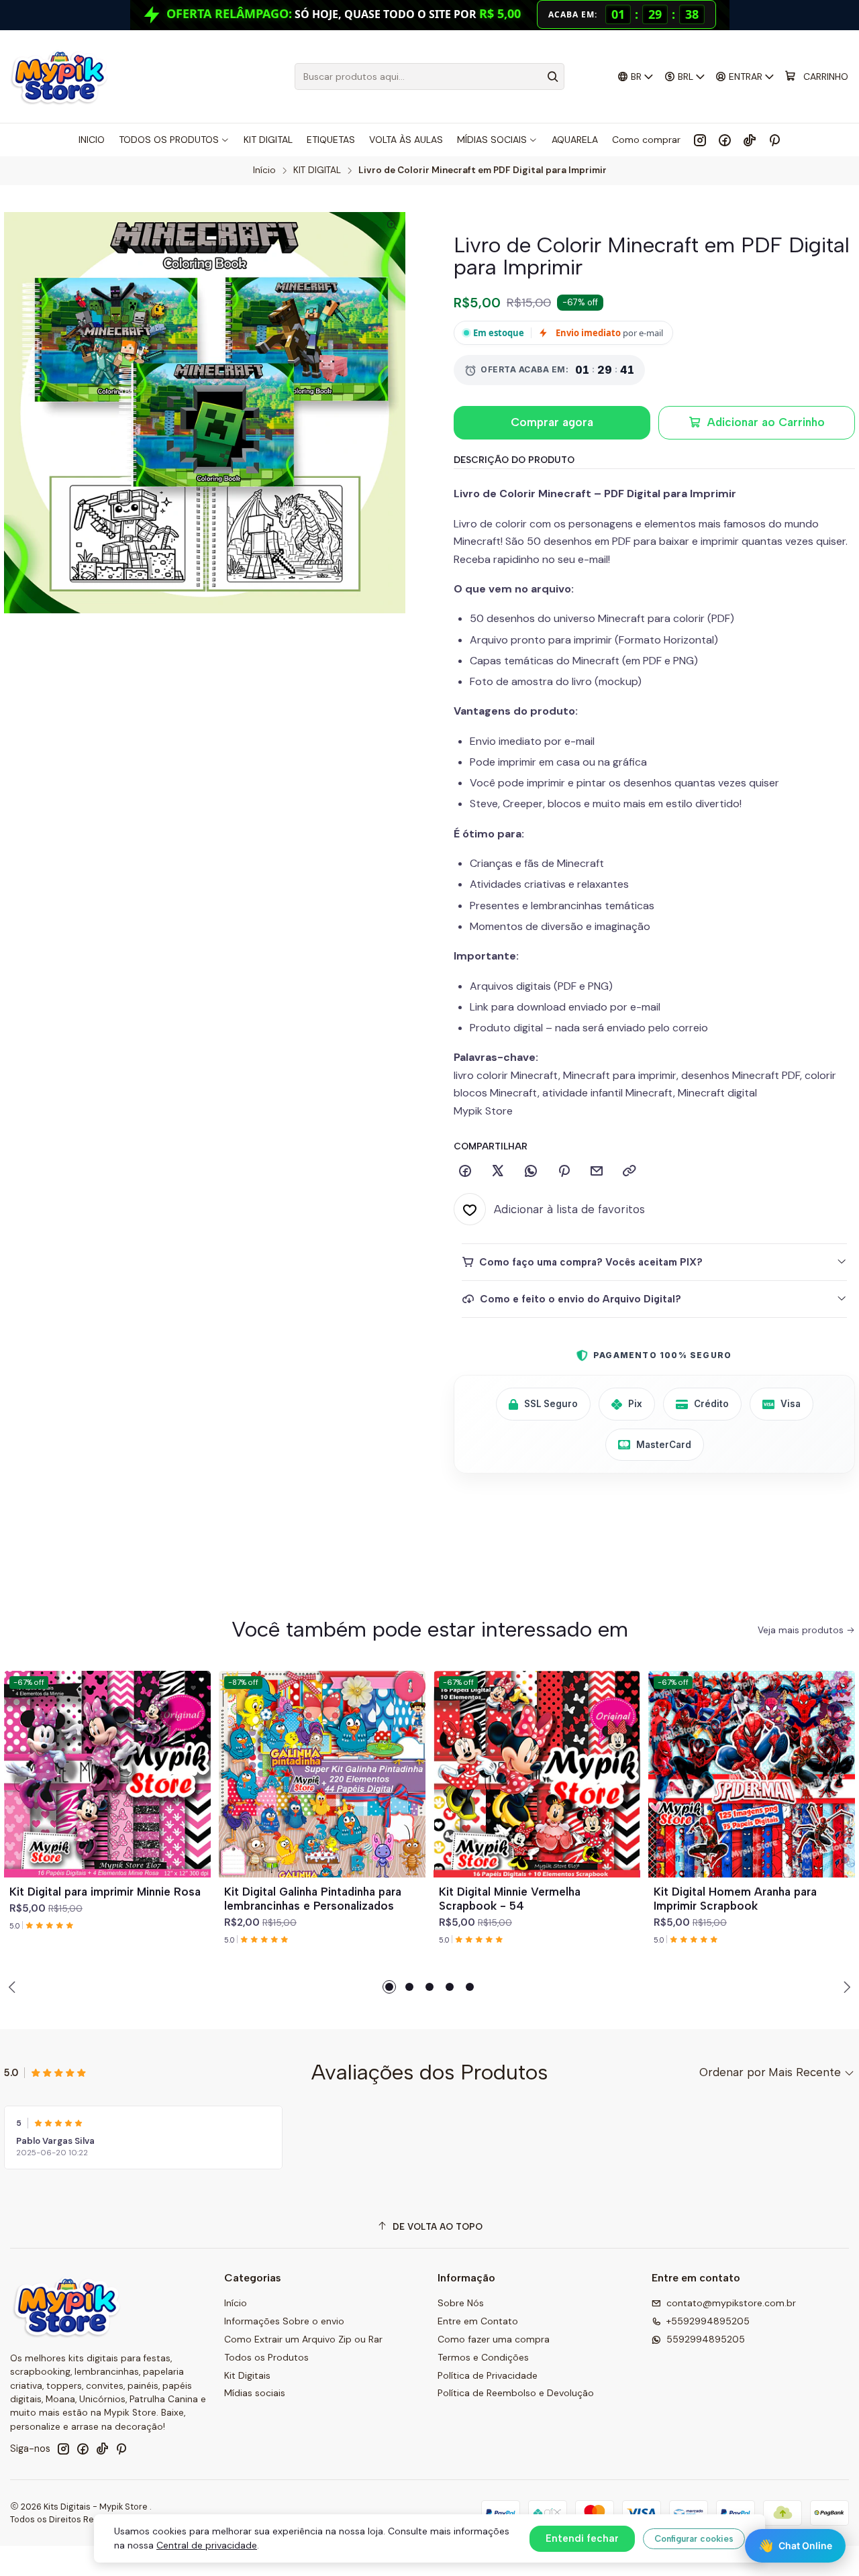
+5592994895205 (708, 2321)
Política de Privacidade (488, 2375)
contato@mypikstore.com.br (731, 2303)
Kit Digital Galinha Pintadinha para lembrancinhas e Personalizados (313, 1899)
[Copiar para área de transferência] (629, 1172)
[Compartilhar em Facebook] (465, 1172)
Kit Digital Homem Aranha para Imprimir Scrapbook (735, 1899)
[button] (389, 1987)
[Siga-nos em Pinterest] (774, 140)
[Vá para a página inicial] (59, 76)
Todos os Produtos (266, 2357)
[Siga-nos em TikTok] (750, 140)
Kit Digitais (247, 2375)
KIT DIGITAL (317, 170)
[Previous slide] (14, 1987)
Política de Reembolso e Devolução (516, 2393)
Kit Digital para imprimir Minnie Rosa (105, 1892)
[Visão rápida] (195, 1790)
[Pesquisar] (553, 76)
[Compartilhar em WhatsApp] (531, 1172)
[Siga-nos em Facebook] (725, 140)
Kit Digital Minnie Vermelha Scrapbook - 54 (510, 1899)
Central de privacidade (207, 2545)
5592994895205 (706, 2339)
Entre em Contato (478, 2321)
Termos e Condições (483, 2357)
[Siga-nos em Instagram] (700, 140)
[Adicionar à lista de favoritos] (195, 1758)
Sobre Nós (461, 2303)
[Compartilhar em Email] (597, 1172)
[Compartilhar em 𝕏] (498, 1172)
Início (264, 170)
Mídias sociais (255, 2393)
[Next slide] (845, 1987)
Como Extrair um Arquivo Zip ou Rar (303, 2339)
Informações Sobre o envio (284, 2321)
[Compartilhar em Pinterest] (564, 1172)
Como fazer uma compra (494, 2339)
